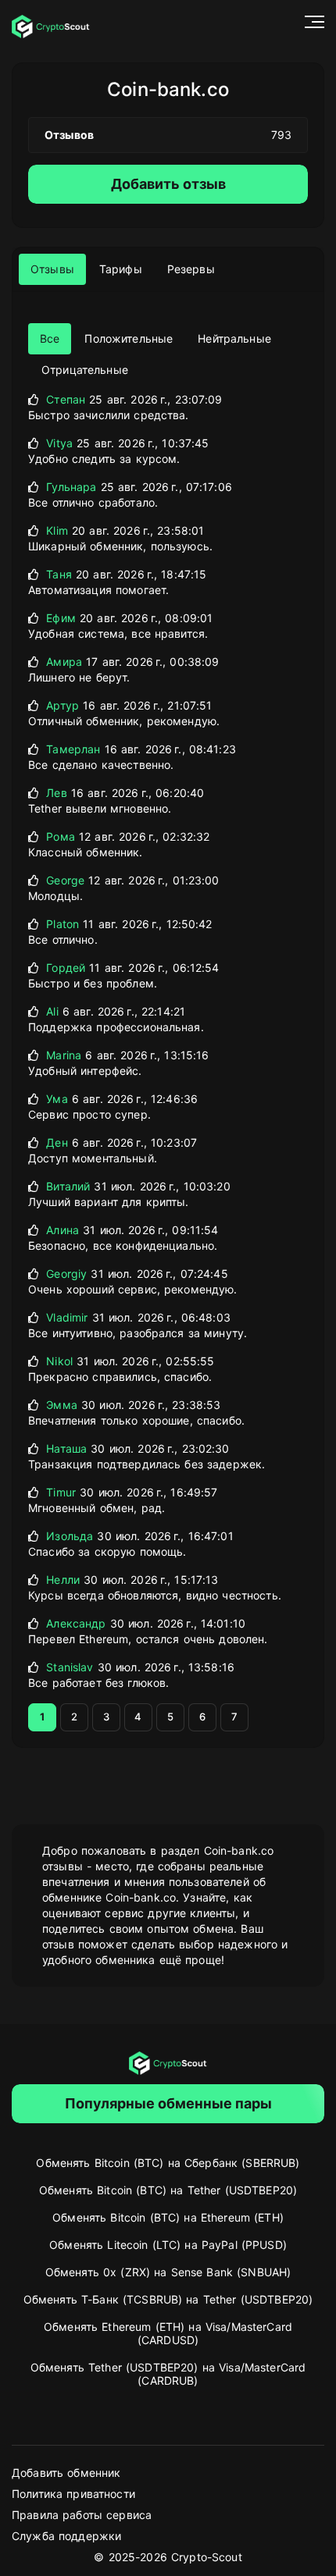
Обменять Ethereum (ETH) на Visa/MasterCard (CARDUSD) (168, 2333)
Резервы (191, 269)
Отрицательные (85, 370)
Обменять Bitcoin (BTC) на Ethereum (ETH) (168, 2217)
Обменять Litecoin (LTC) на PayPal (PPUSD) (168, 2245)
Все (50, 338)
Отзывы (52, 269)
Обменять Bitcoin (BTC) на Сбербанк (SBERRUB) (168, 2163)
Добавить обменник (66, 2473)
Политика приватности (73, 2494)
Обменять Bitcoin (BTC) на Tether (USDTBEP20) (168, 2190)
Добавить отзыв (168, 184)
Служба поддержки (66, 2536)
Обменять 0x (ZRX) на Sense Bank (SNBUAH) (168, 2272)
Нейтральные (234, 338)
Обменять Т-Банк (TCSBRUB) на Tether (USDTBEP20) (168, 2299)
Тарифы (121, 269)
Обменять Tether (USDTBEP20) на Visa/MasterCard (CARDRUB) (168, 2374)
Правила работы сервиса (82, 2515)
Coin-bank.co (168, 89)
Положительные (129, 338)
